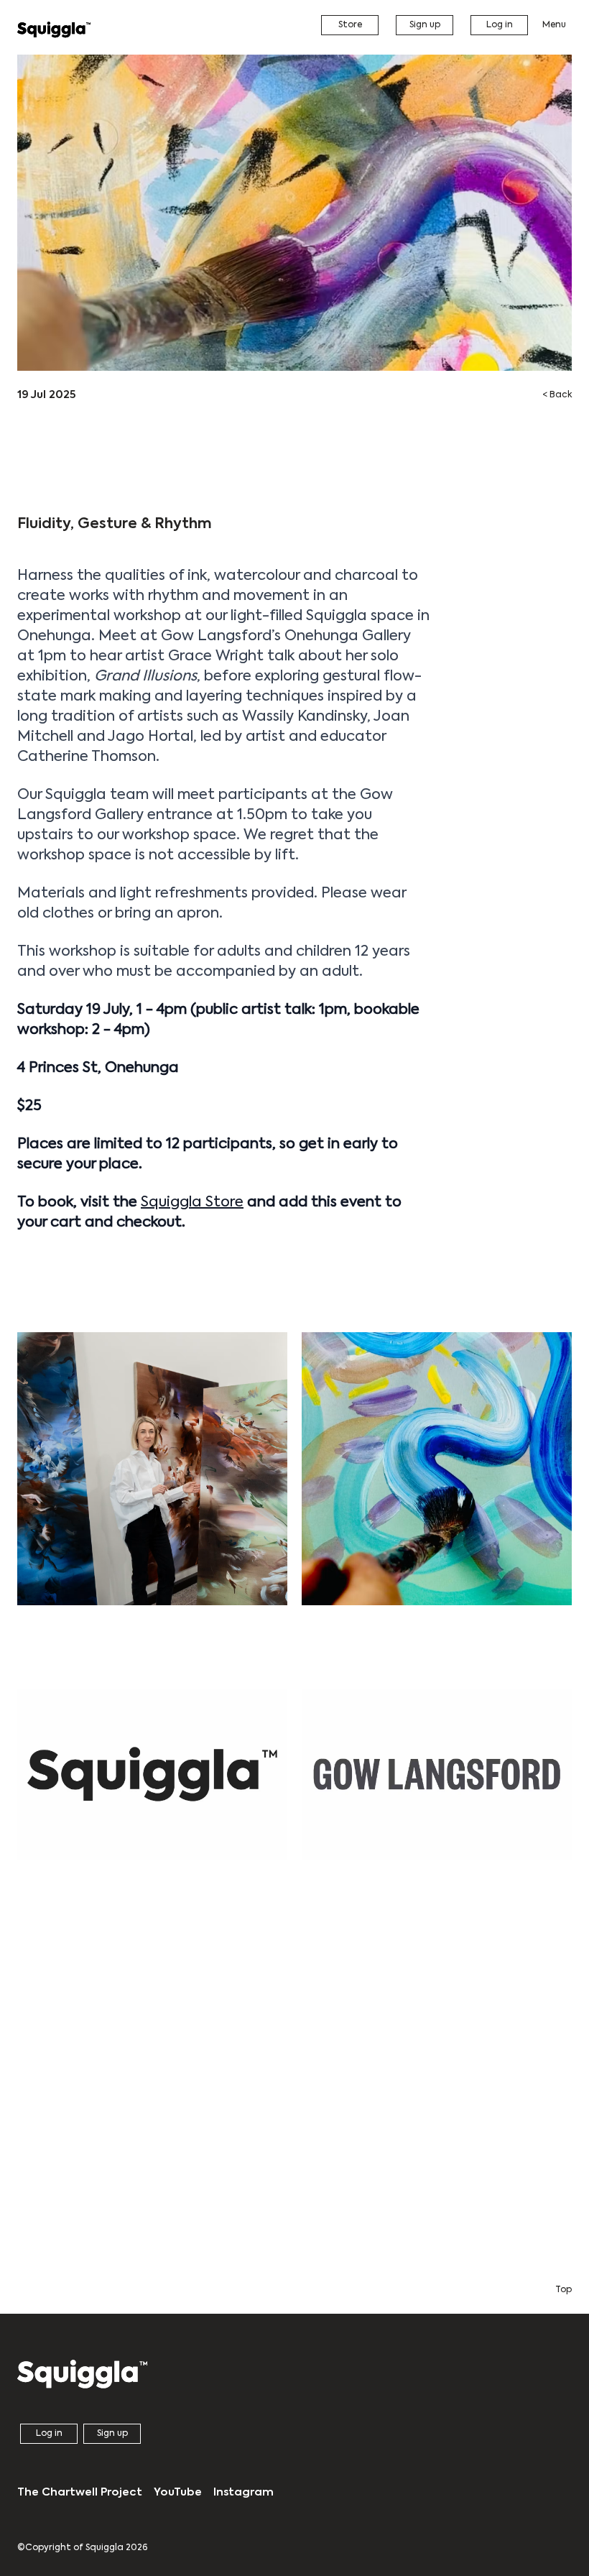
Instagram (244, 2492)
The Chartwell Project (80, 2492)
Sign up (425, 25)
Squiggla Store (192, 1203)
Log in (500, 25)
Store (350, 25)
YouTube (178, 2492)
